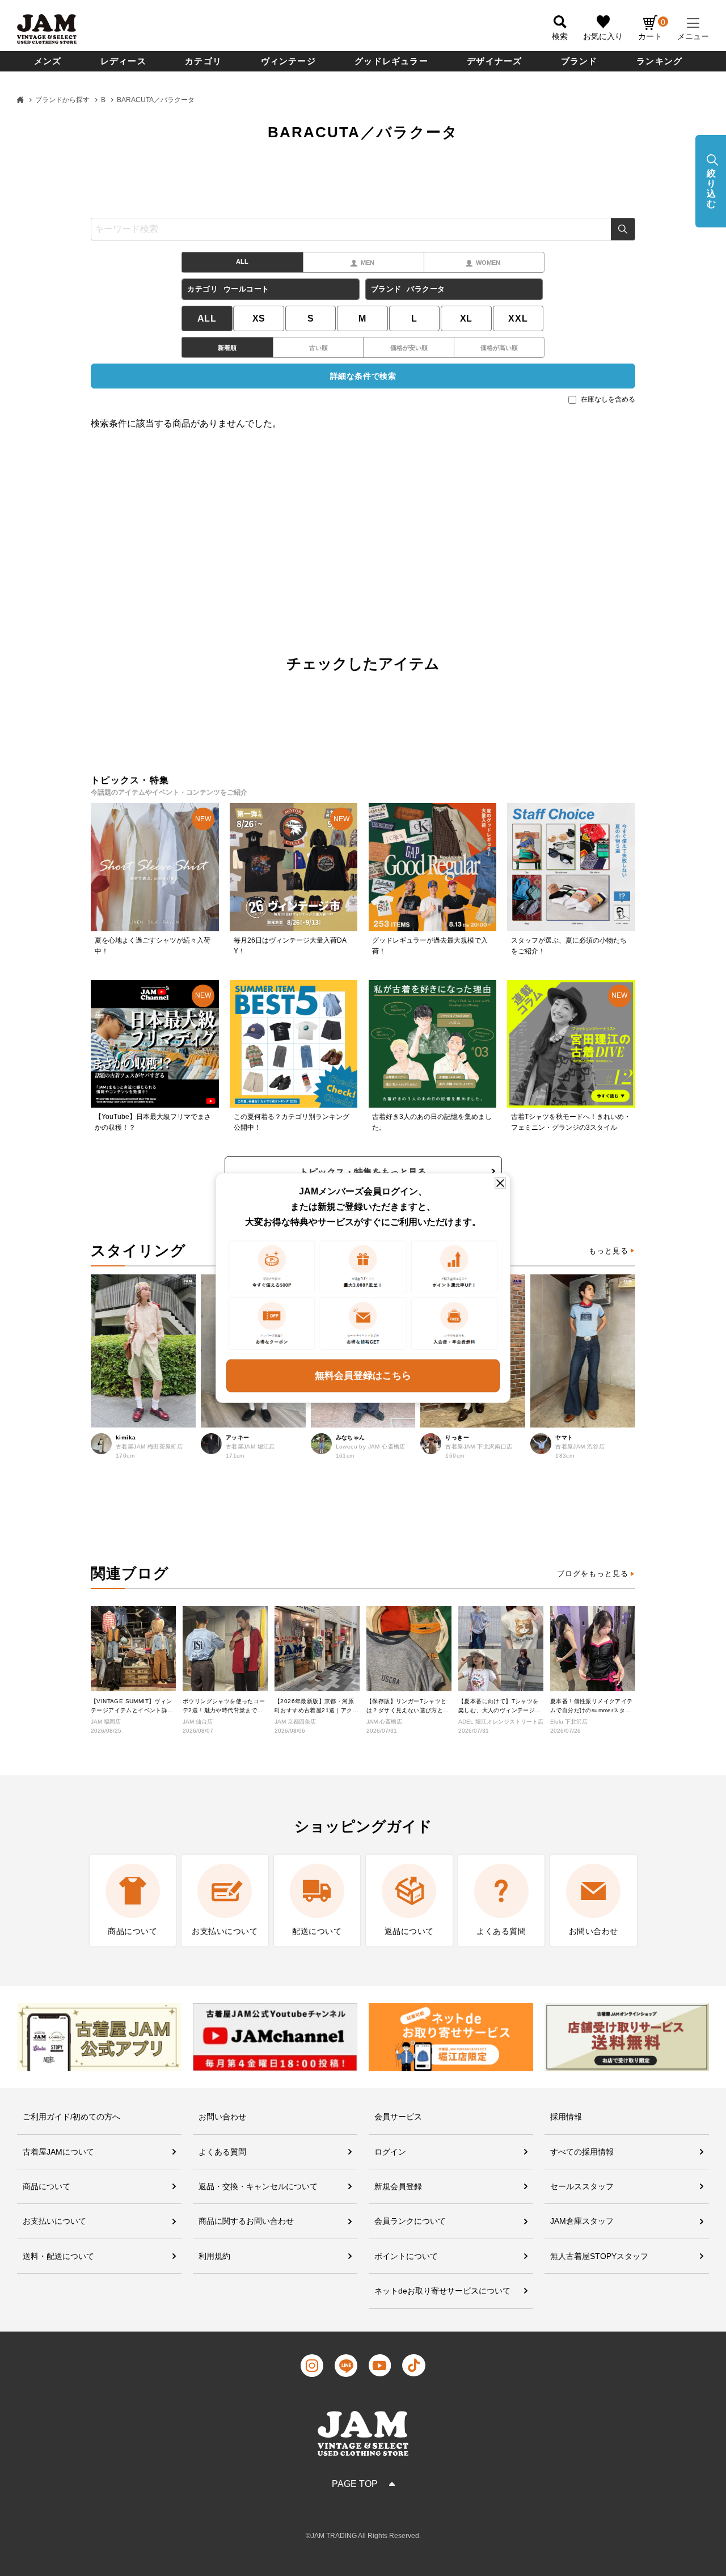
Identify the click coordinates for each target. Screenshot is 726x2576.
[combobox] (363, 229)
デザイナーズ (494, 61)
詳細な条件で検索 (363, 376)
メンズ (48, 61)
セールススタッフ (582, 2186)
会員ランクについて (410, 2221)
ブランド (579, 61)
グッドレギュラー (391, 61)
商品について (47, 2186)
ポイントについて (406, 2256)
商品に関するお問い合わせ (246, 2221)
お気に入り (603, 36)
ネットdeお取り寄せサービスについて (442, 2291)
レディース (123, 61)
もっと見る (609, 1251)
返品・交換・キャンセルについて (258, 2186)
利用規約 (214, 2256)
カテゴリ (203, 61)
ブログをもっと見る (593, 1574)
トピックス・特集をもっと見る (363, 1172)
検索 (623, 229)
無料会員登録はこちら (363, 1376)
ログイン (390, 2152)
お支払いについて (54, 2221)
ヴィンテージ (288, 61)
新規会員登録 (398, 2186)
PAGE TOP (355, 2484)
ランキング (659, 61)
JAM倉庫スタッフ (582, 2221)
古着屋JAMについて (58, 2152)
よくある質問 (222, 2152)
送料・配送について (58, 2256)
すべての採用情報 (582, 2152)
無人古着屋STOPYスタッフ (599, 2256)
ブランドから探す (62, 100)
